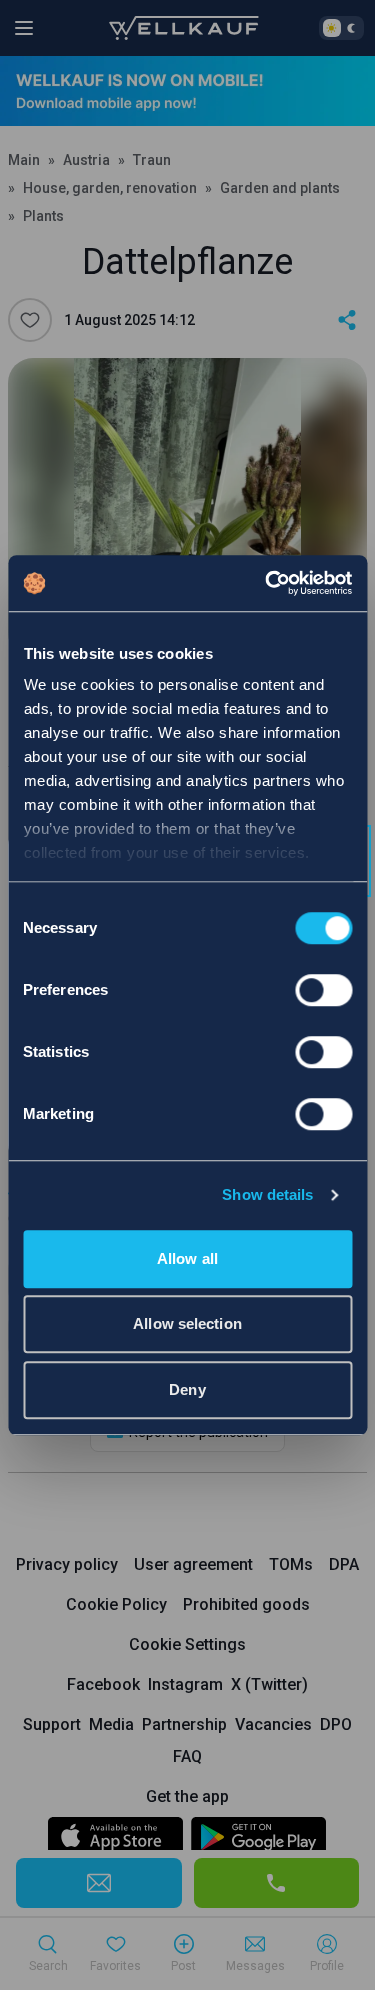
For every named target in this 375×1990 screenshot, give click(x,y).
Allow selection (187, 1323)
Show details (267, 1194)
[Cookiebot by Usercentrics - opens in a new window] (267, 583)
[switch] (323, 990)
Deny (187, 1389)
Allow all (187, 1258)
